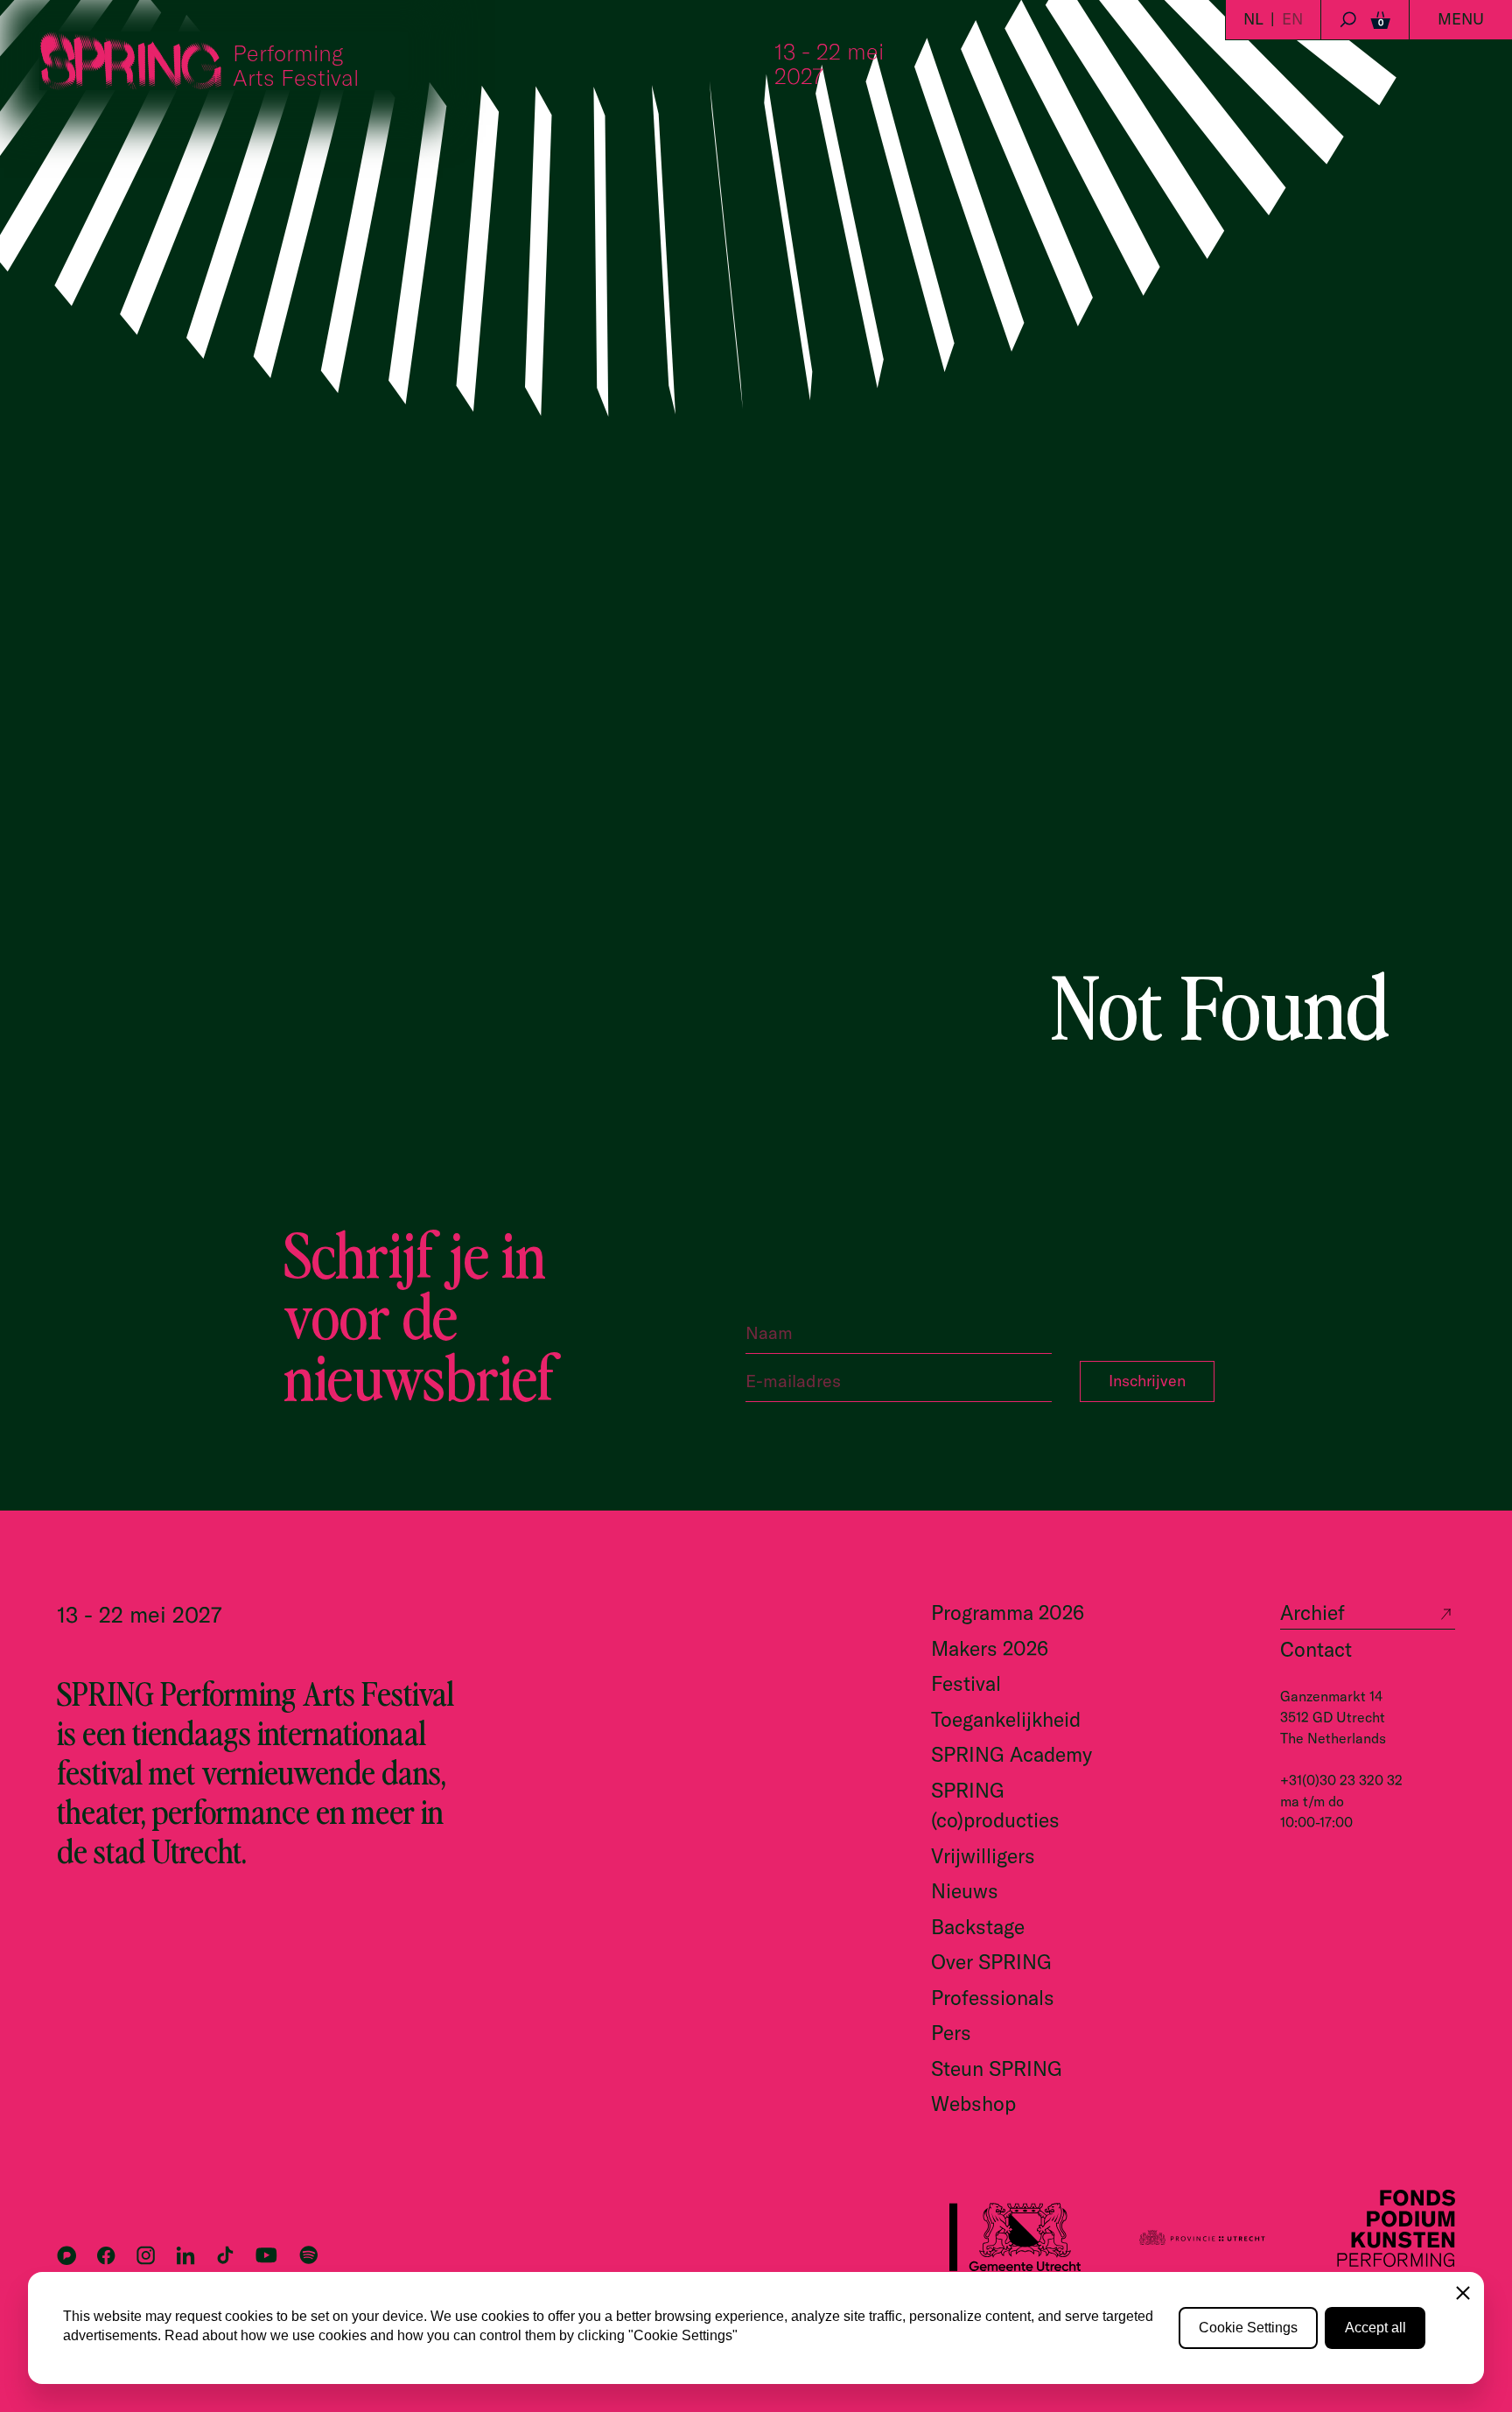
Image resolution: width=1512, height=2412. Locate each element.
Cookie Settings (1248, 2328)
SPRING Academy (1011, 1754)
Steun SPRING (997, 2068)
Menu (1461, 19)
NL (1253, 19)
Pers (951, 2033)
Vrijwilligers (983, 1856)
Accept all (1375, 2328)
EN (1292, 19)
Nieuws (965, 1891)
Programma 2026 (1008, 1613)
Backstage (978, 1927)
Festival (966, 1683)
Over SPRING (991, 1962)
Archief (1312, 1613)
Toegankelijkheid (1006, 1719)
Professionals (993, 1998)
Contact (1316, 1649)
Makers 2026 (990, 1648)
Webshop (973, 2103)
